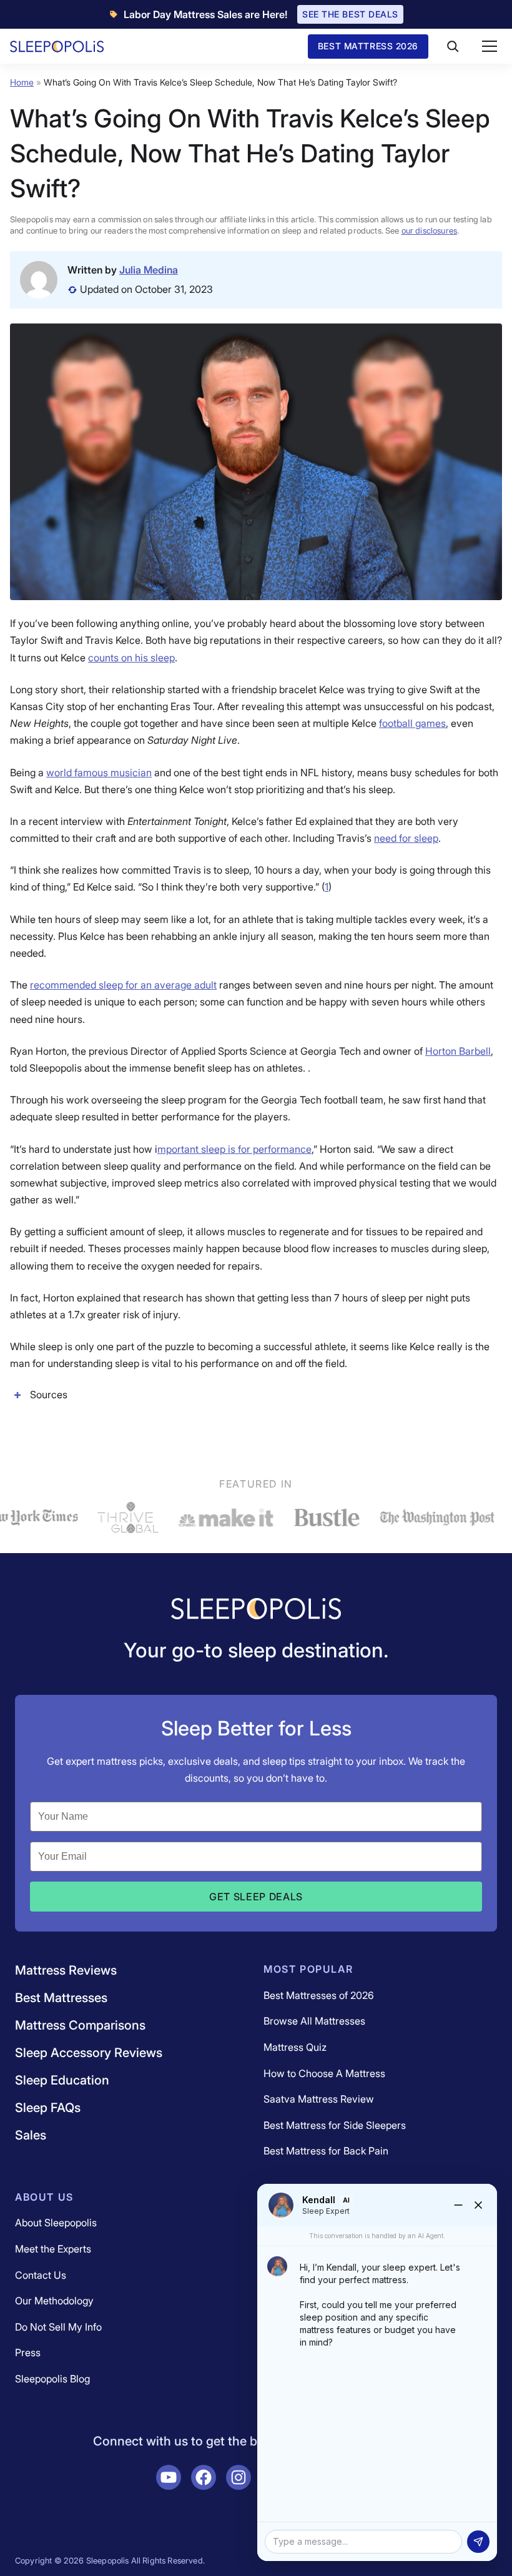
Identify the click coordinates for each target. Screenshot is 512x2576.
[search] (453, 46)
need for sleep (406, 838)
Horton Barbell (458, 1051)
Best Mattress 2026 (368, 46)
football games (412, 723)
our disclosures (429, 230)
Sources (49, 1394)
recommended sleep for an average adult (123, 985)
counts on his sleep (131, 658)
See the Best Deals (350, 14)
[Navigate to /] (256, 1610)
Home (22, 82)
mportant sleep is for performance (234, 1149)
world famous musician (99, 772)
